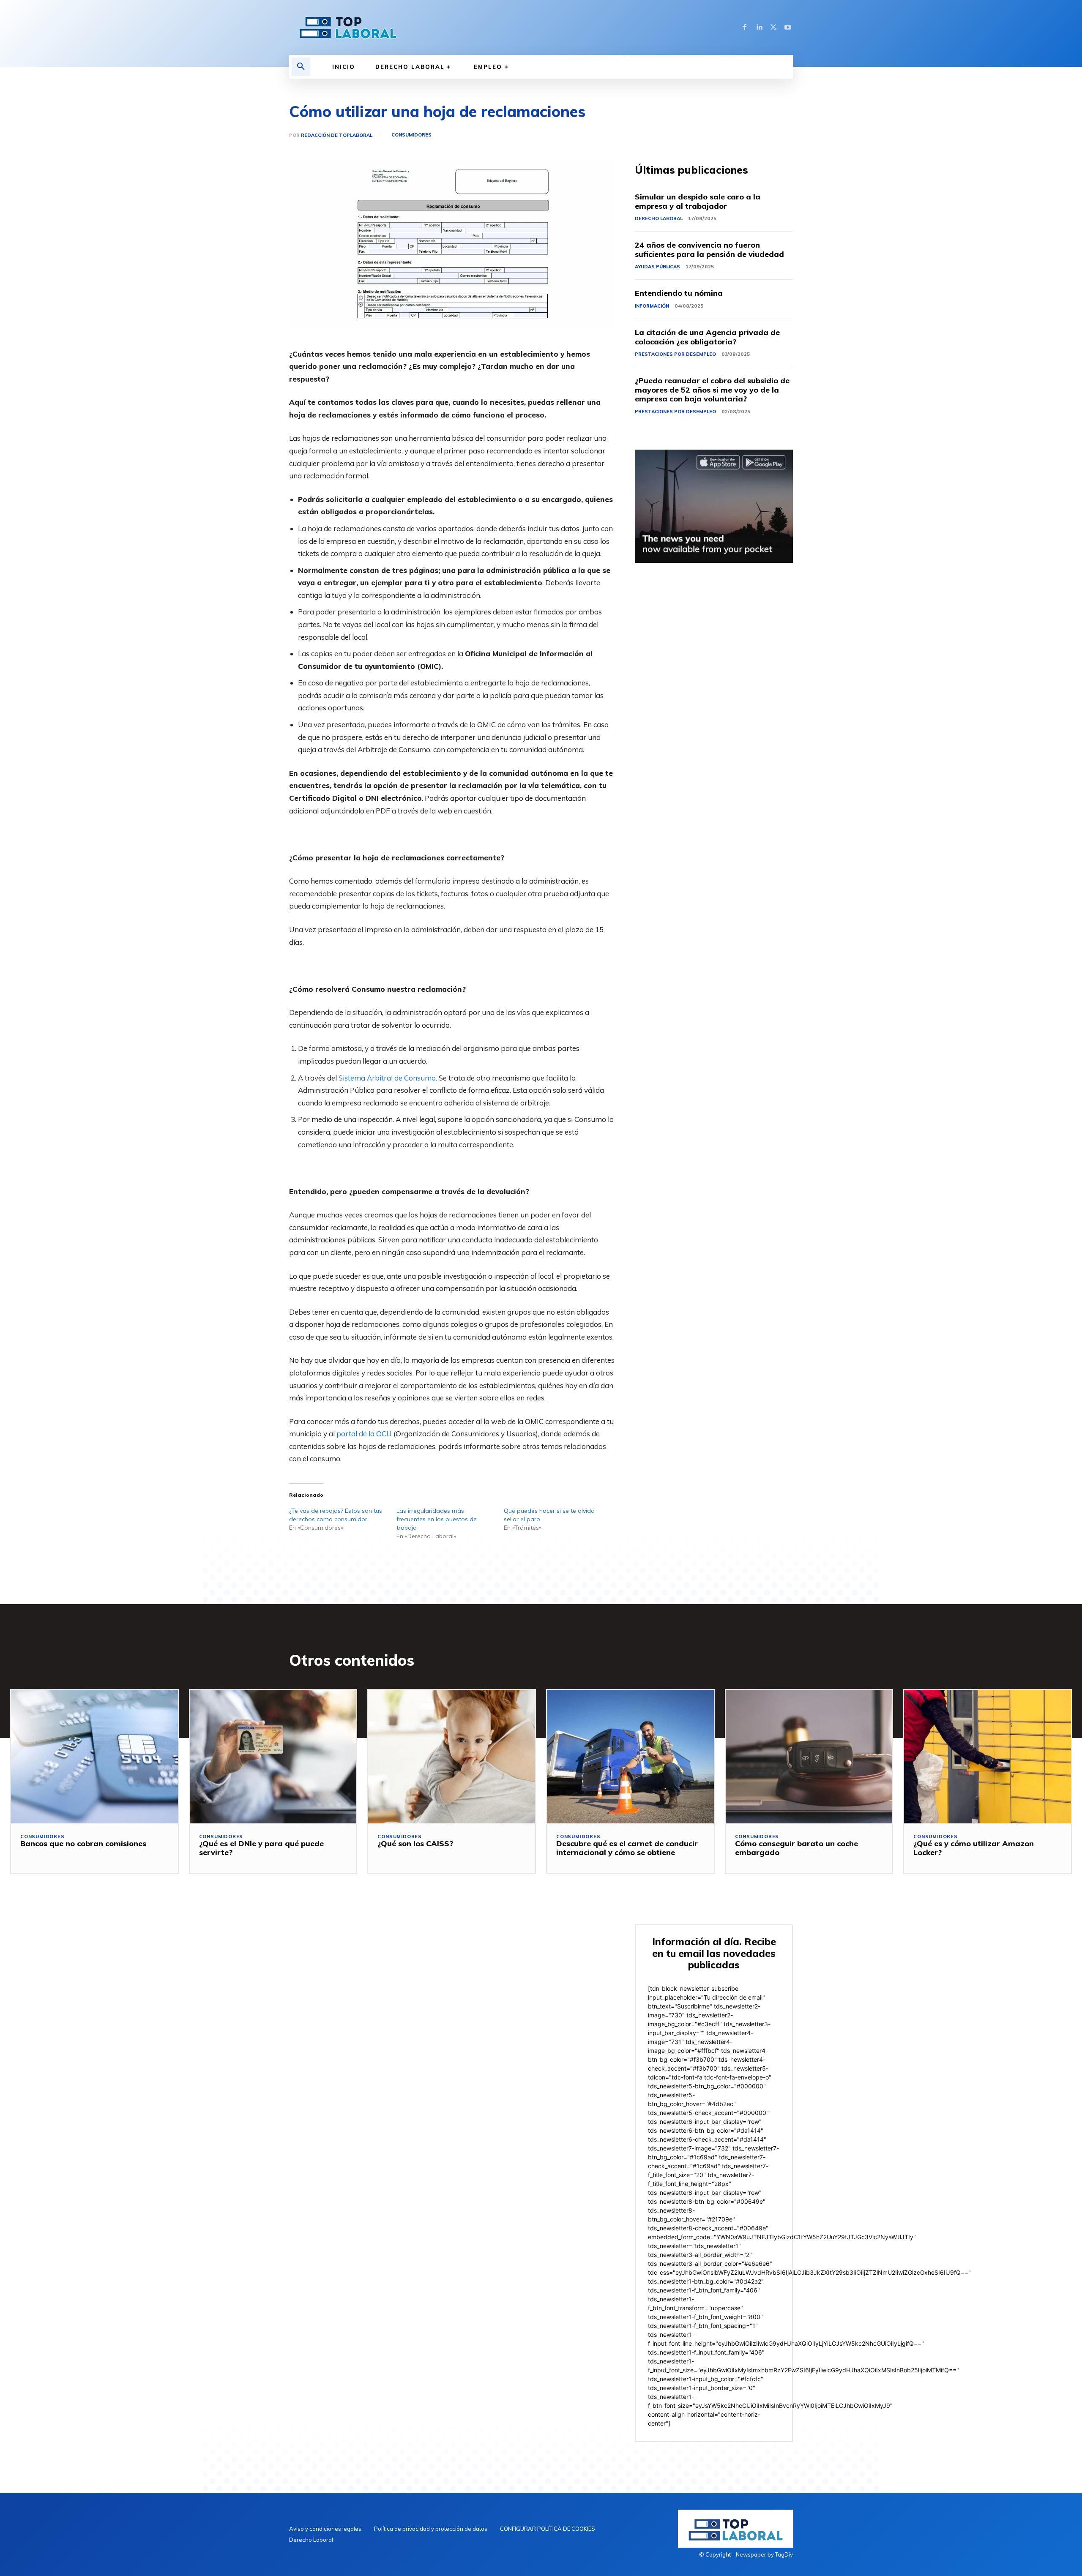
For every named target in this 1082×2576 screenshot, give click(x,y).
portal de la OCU (364, 1434)
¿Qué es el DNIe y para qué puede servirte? (261, 1848)
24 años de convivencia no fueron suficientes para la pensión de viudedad (709, 250)
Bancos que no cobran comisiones (83, 1843)
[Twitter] (773, 27)
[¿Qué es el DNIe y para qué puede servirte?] (273, 1757)
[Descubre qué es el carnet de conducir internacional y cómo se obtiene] (630, 1757)
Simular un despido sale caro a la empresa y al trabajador (698, 201)
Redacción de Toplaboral (337, 135)
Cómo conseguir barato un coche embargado (796, 1848)
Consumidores (411, 135)
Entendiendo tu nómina (679, 293)
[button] (301, 67)
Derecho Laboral (659, 218)
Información (652, 306)
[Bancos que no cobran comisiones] (94, 1757)
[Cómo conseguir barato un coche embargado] (809, 1757)
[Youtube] (788, 27)
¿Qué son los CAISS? (415, 1843)
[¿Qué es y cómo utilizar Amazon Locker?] (988, 1757)
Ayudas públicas (657, 267)
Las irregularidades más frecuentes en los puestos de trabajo (437, 1519)
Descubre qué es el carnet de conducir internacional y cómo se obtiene (627, 1848)
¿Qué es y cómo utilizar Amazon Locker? (974, 1848)
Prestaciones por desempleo (675, 354)
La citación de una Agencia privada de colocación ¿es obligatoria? (707, 337)
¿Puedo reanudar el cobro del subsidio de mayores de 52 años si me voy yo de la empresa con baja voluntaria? (712, 390)
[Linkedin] (759, 27)
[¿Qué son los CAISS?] (452, 1757)
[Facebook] (745, 27)
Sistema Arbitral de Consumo (387, 1078)
